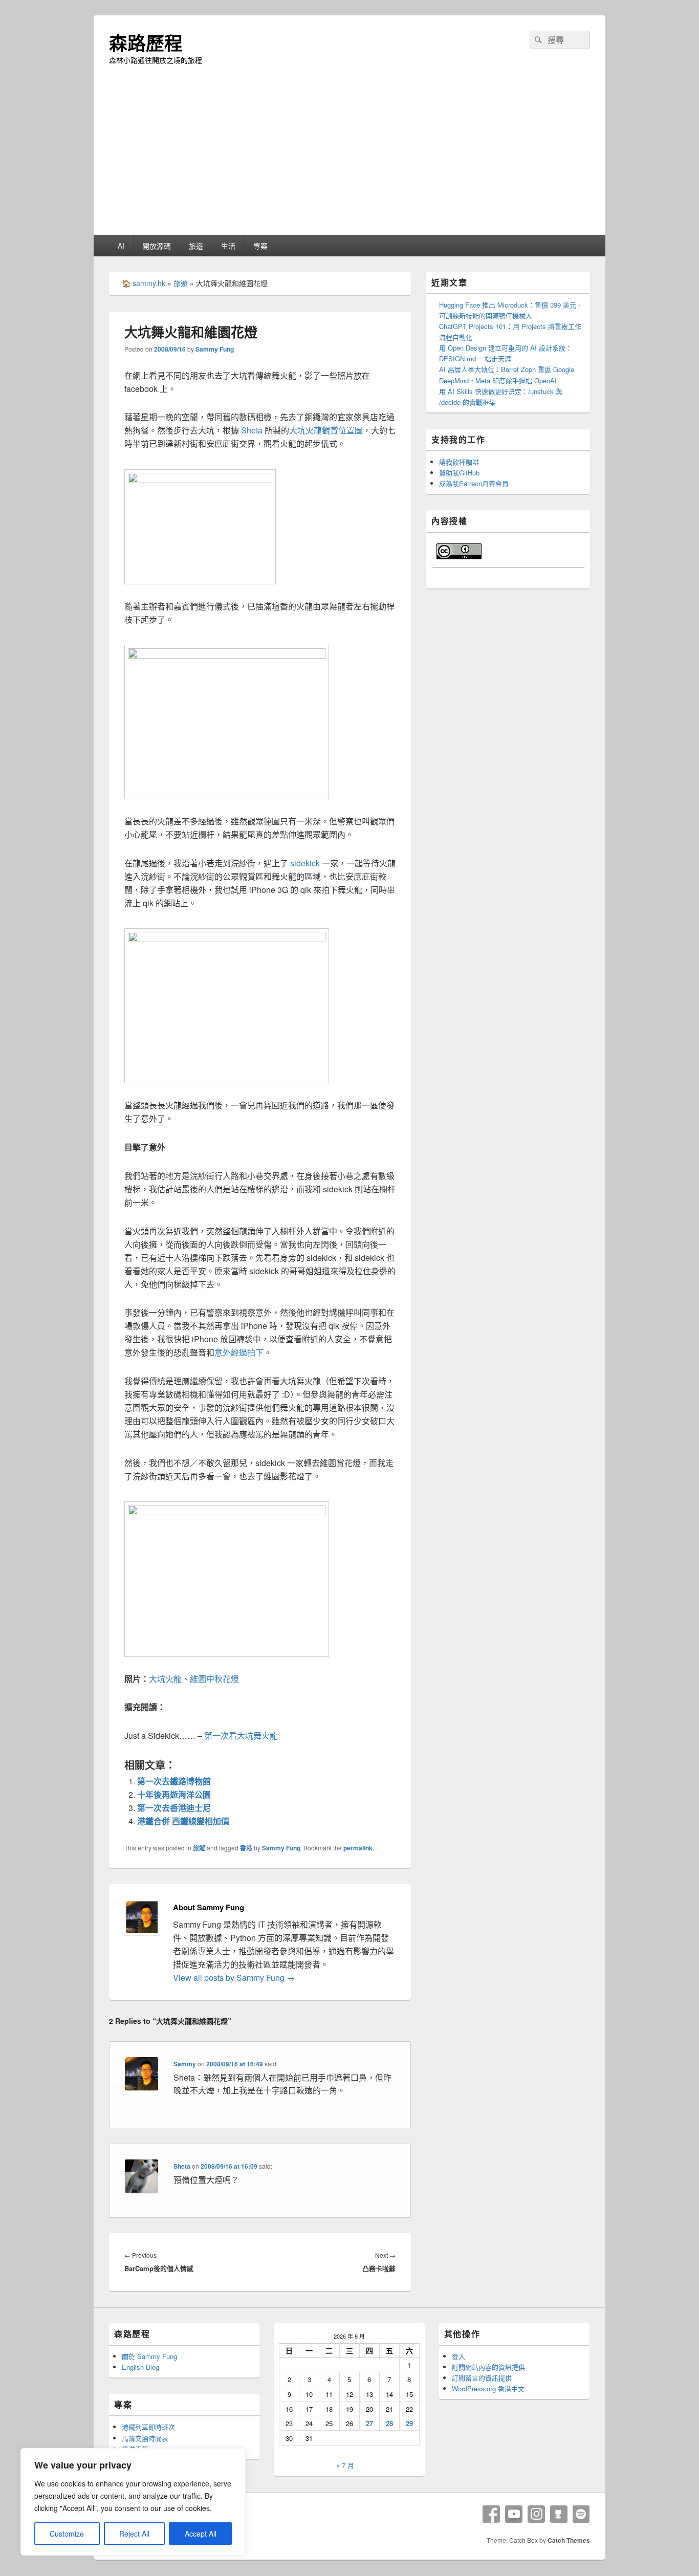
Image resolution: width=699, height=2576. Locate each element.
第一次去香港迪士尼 (174, 1808)
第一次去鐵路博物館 (174, 1781)
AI (121, 246)
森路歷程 (146, 42)
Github (559, 2514)
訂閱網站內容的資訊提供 (488, 2367)
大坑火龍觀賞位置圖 (326, 430)
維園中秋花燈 (214, 1679)
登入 (458, 2356)
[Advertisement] (349, 158)
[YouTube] (514, 2514)
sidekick (305, 863)
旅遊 (196, 246)
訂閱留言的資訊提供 (482, 2378)
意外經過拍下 (239, 1352)
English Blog (140, 2367)
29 (409, 2423)
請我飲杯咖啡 (459, 462)
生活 (228, 246)
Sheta (252, 430)
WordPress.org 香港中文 (488, 2388)
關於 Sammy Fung (149, 2356)
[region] (133, 2502)
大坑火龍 (165, 1679)
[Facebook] (491, 2514)
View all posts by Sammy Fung (234, 1978)
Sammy (185, 2064)
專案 (260, 246)
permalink (358, 1848)
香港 (246, 1848)
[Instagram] (536, 2514)
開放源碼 (157, 246)
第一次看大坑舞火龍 (241, 1735)
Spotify (581, 2514)
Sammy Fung (215, 349)
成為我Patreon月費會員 (474, 483)
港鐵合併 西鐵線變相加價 (183, 1821)
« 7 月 (345, 2465)
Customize (67, 2534)
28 (389, 2423)
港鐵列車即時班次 (148, 2427)
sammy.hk (149, 283)
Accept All (201, 2534)
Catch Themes (569, 2540)
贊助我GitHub (459, 473)
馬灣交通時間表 (145, 2438)
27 (369, 2423)
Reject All (134, 2534)
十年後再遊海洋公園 (174, 1794)
